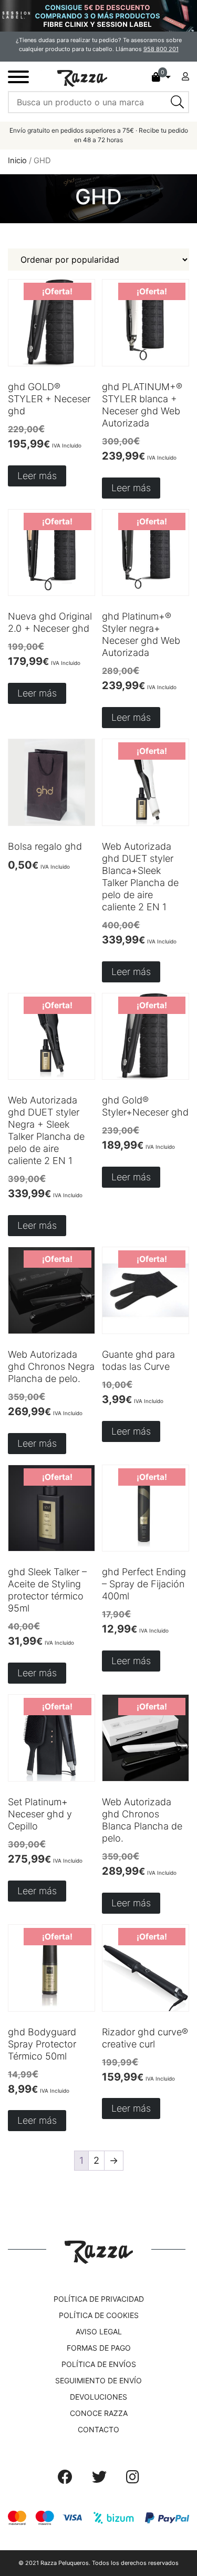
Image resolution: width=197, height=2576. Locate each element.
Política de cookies (99, 2315)
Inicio (17, 161)
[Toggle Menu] (18, 77)
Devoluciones (98, 2397)
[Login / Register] (185, 76)
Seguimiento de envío (98, 2380)
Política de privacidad (99, 2299)
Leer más (37, 476)
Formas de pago (99, 2348)
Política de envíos (99, 2364)
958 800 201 (161, 49)
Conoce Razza (99, 2413)
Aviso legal (99, 2331)
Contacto (98, 2429)
